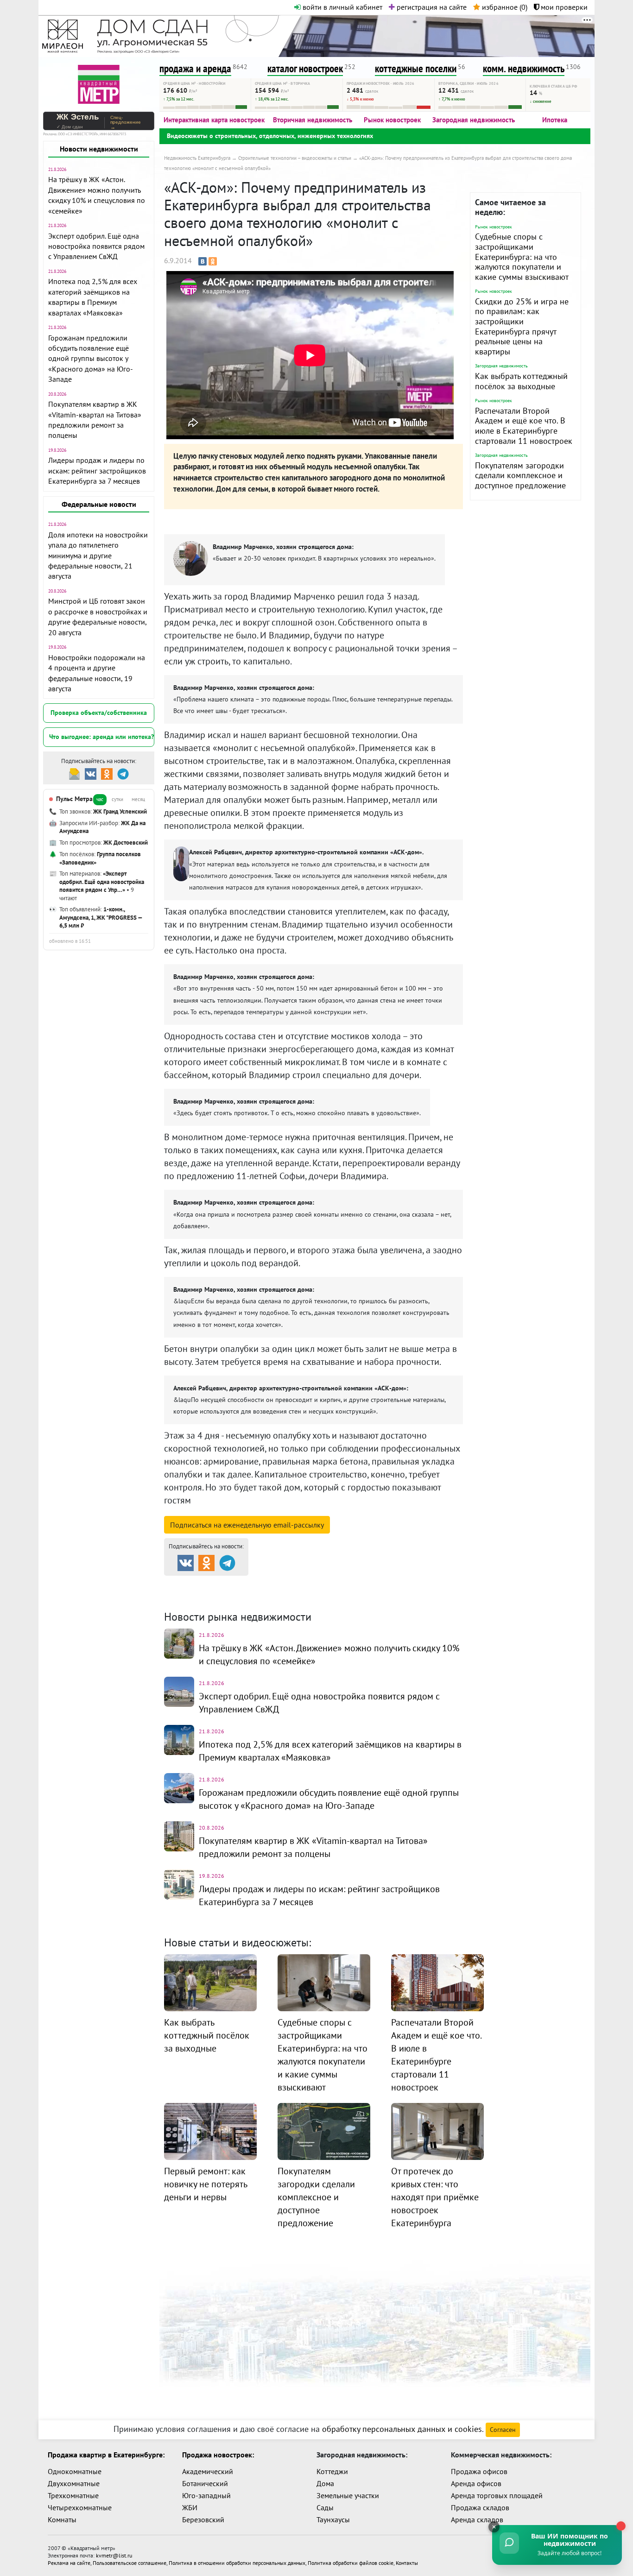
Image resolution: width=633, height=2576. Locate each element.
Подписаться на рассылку (247, 1525)
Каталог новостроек (314, 1584)
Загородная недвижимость (474, 120)
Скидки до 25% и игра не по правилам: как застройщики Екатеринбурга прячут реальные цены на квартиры (522, 326)
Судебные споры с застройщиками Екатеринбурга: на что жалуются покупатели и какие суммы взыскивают (522, 256)
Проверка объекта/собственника (99, 713)
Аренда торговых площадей (497, 2495)
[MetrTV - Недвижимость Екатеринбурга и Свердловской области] (99, 83)
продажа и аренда (195, 68)
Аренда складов (477, 2519)
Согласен (503, 2430)
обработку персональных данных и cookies (402, 2429)
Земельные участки (348, 2495)
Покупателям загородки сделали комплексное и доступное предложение (520, 475)
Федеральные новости (99, 504)
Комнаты (62, 2519)
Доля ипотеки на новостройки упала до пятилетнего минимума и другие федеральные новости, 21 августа (98, 556)
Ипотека (555, 120)
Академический (208, 2471)
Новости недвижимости (99, 149)
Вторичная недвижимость (313, 120)
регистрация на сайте (431, 7)
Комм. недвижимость (217, 1595)
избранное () (504, 7)
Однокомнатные (75, 2471)
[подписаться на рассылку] (74, 773)
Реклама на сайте (69, 2563)
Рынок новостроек (392, 120)
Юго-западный (206, 2495)
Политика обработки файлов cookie (351, 2563)
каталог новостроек (305, 68)
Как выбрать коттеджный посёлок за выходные (521, 381)
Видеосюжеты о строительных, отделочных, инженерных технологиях (270, 136)
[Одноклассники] (213, 261)
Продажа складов (480, 2507)
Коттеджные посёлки (414, 1584)
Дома (325, 2483)
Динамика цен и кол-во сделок (335, 1595)
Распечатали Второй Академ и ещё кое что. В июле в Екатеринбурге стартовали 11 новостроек (524, 426)
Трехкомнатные (73, 2495)
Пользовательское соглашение (130, 2563)
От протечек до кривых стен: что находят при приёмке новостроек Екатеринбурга (435, 2197)
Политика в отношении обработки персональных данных (237, 2563)
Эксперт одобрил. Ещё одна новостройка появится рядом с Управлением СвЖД (96, 246)
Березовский (203, 2519)
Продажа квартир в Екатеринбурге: (106, 2455)
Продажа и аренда (213, 1584)
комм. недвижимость (524, 68)
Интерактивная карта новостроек (214, 120)
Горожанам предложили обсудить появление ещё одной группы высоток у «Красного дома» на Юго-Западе (91, 359)
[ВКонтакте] (203, 261)
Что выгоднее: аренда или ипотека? (101, 737)
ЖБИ (190, 2507)
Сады (325, 2507)
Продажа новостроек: (218, 2455)
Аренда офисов (476, 2483)
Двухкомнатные (74, 2483)
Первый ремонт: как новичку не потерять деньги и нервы (206, 2184)
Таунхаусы (333, 2519)
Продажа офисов (479, 2471)
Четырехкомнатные (80, 2507)
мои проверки (563, 7)
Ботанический (205, 2483)
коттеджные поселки (416, 68)
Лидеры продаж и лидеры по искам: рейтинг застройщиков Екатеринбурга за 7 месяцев (97, 470)
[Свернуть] (494, 2527)
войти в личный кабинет (342, 7)
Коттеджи (332, 2471)
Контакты (407, 2563)
